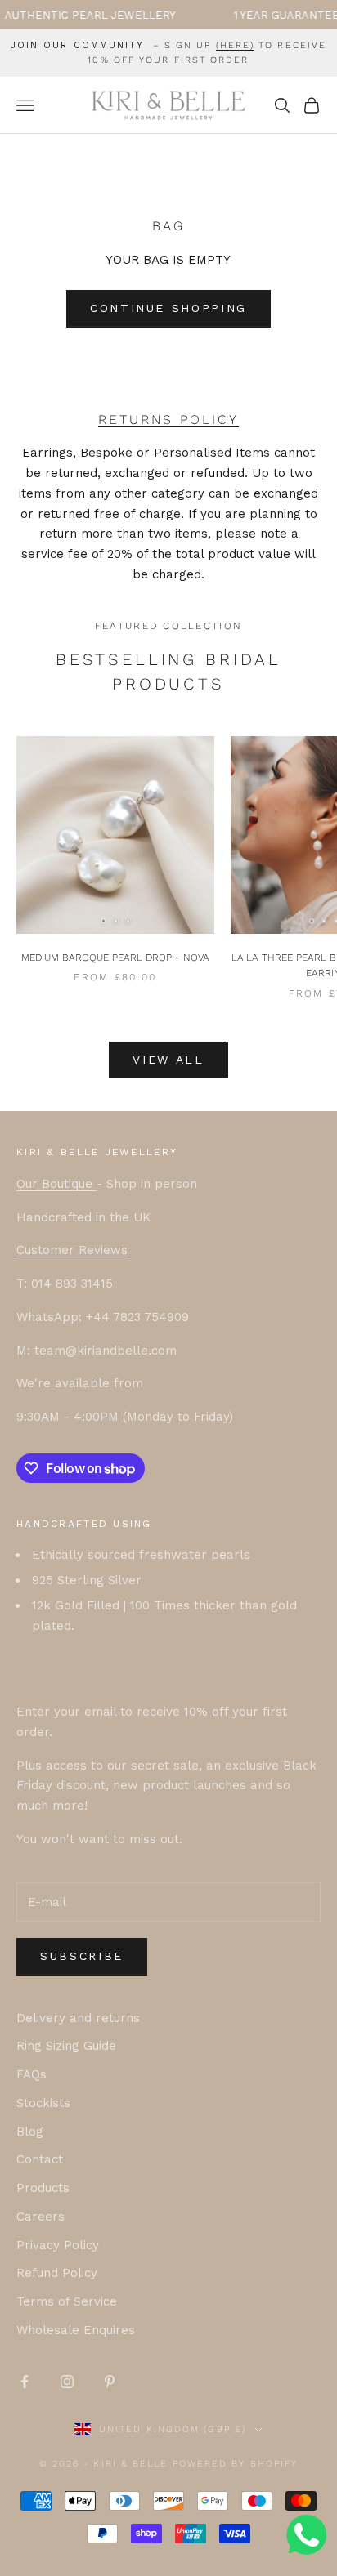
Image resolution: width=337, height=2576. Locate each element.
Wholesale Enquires (76, 2330)
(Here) (236, 45)
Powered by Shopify (236, 2464)
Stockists (43, 2103)
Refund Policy (57, 2273)
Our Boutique (56, 1184)
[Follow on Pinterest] (110, 2382)
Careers (40, 2217)
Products (43, 2188)
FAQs (31, 2074)
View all (168, 1060)
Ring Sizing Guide (66, 2046)
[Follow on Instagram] (67, 2382)
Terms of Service (67, 2301)
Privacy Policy (58, 2245)
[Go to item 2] (115, 920)
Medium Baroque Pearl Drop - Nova (115, 958)
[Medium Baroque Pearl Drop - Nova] (115, 835)
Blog (30, 2132)
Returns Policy (169, 420)
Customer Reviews (72, 1250)
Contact (40, 2159)
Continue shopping (168, 308)
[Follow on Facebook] (25, 2382)
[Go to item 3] (128, 920)
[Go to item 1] (103, 920)
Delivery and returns (78, 2018)
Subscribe (82, 1956)
